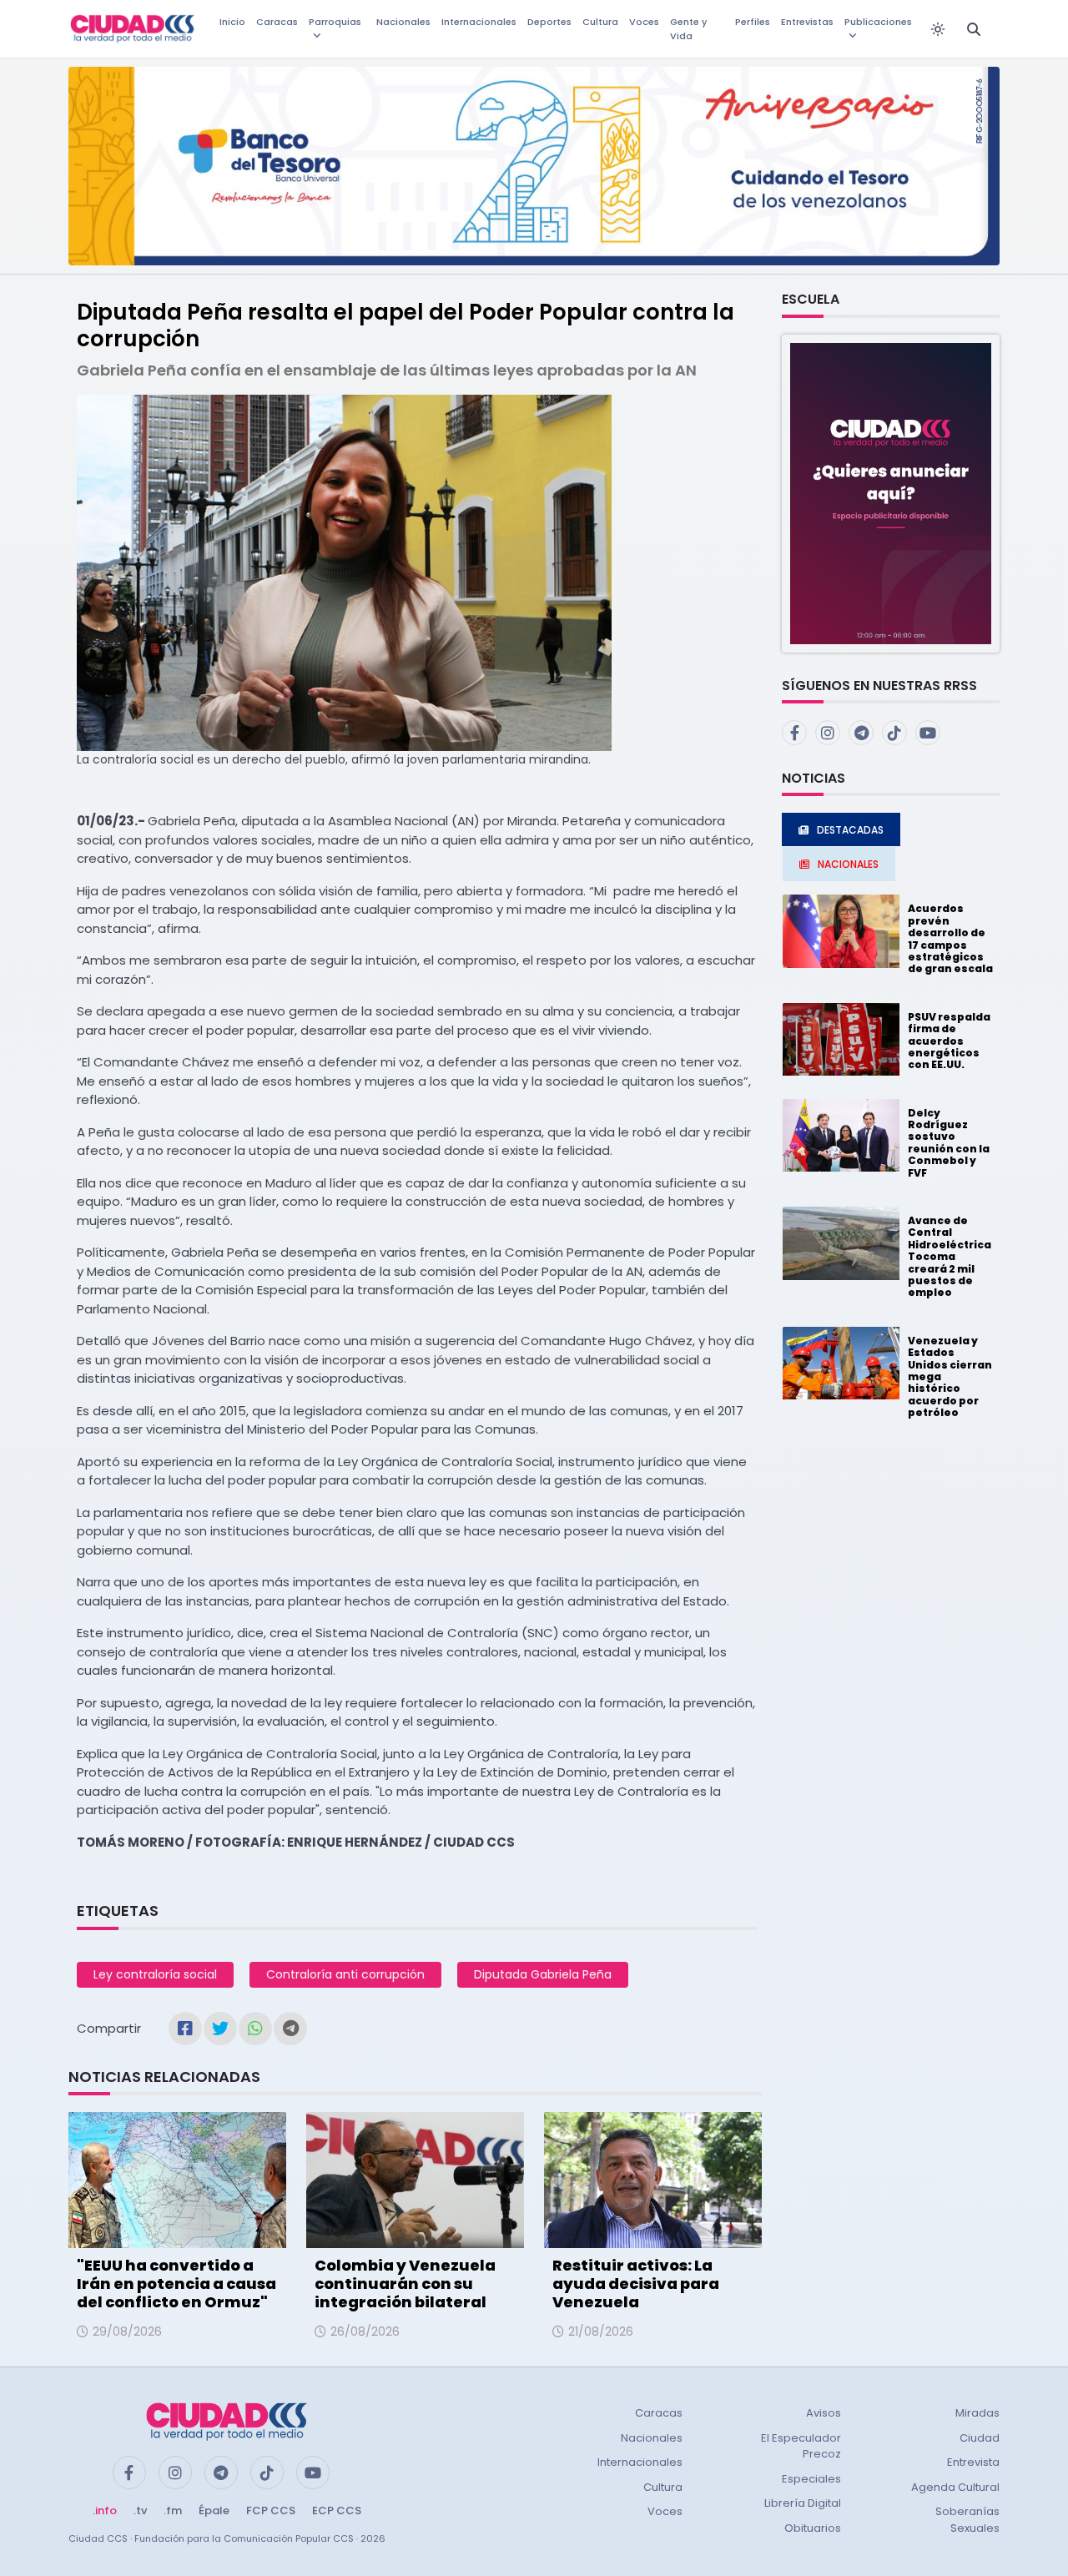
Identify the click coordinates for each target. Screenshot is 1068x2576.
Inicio (232, 22)
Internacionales (479, 22)
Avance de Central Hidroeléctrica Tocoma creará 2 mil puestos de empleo (950, 1256)
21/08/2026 (601, 2332)
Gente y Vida (688, 29)
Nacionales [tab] (848, 864)
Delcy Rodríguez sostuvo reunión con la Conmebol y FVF (949, 1143)
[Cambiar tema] (938, 29)
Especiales (811, 2479)
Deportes (549, 22)
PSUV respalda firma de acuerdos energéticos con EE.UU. (949, 1041)
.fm (173, 2510)
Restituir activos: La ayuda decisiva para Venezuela (636, 2283)
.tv (140, 2510)
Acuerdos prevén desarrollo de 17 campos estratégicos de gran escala (950, 938)
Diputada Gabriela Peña (543, 1974)
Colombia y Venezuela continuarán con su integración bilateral (405, 2283)
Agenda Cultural (955, 2487)
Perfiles (753, 22)
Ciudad (980, 2438)
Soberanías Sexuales (967, 2520)
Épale (214, 2510)
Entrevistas (807, 22)
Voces (644, 22)
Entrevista (973, 2462)
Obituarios (813, 2528)
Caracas (277, 22)
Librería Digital (803, 2503)
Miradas (977, 2413)
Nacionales (403, 22)
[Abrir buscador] (974, 29)
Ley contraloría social (155, 1974)
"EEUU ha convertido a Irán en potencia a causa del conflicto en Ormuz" (176, 2283)
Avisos (824, 2413)
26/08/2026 (365, 2332)
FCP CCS (271, 2510)
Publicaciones (878, 22)
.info (105, 2510)
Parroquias (335, 22)
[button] (891, 493)
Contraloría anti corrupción (345, 1974)
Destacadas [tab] (850, 830)
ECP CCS (337, 2510)
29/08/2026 (127, 2332)
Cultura (600, 22)
